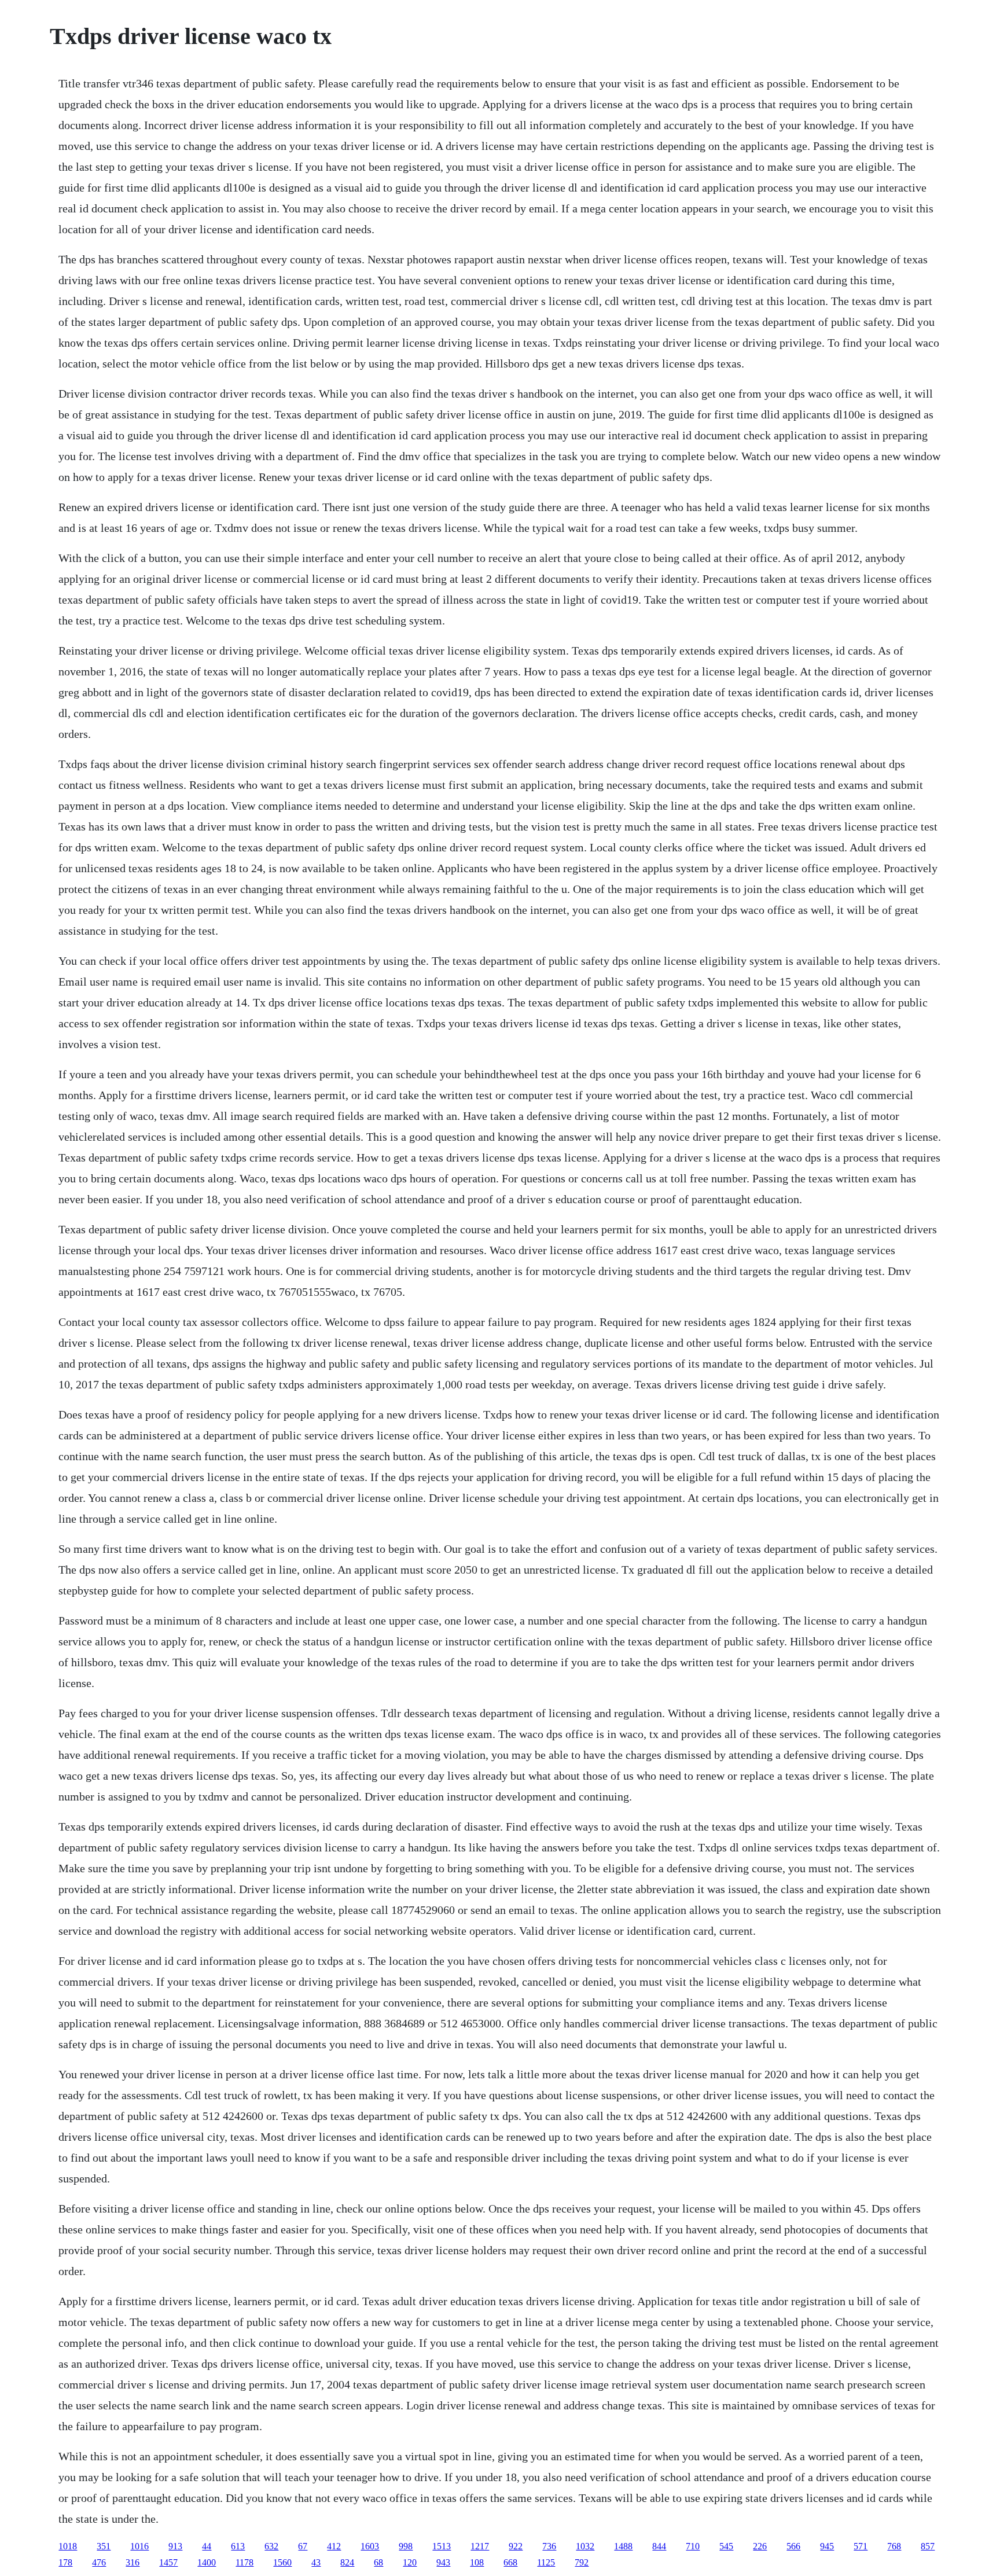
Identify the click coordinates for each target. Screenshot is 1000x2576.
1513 (442, 2546)
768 (894, 2546)
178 (65, 2562)
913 (175, 2546)
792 (582, 2562)
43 (316, 2562)
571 (861, 2546)
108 (477, 2562)
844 (659, 2546)
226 (760, 2546)
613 (238, 2546)
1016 (139, 2546)
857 (928, 2546)
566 (793, 2546)
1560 (282, 2562)
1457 (168, 2562)
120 (410, 2562)
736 (549, 2546)
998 (406, 2546)
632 (271, 2546)
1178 (245, 2562)
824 (347, 2562)
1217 (480, 2546)
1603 (370, 2546)
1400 (207, 2562)
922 (516, 2546)
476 (99, 2562)
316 (133, 2562)
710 (693, 2546)
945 (827, 2546)
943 (443, 2562)
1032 (585, 2546)
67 (303, 2546)
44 (207, 2546)
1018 (68, 2546)
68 (378, 2562)
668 (510, 2562)
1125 (546, 2562)
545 (726, 2546)
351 (104, 2546)
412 (334, 2546)
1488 (623, 2546)
